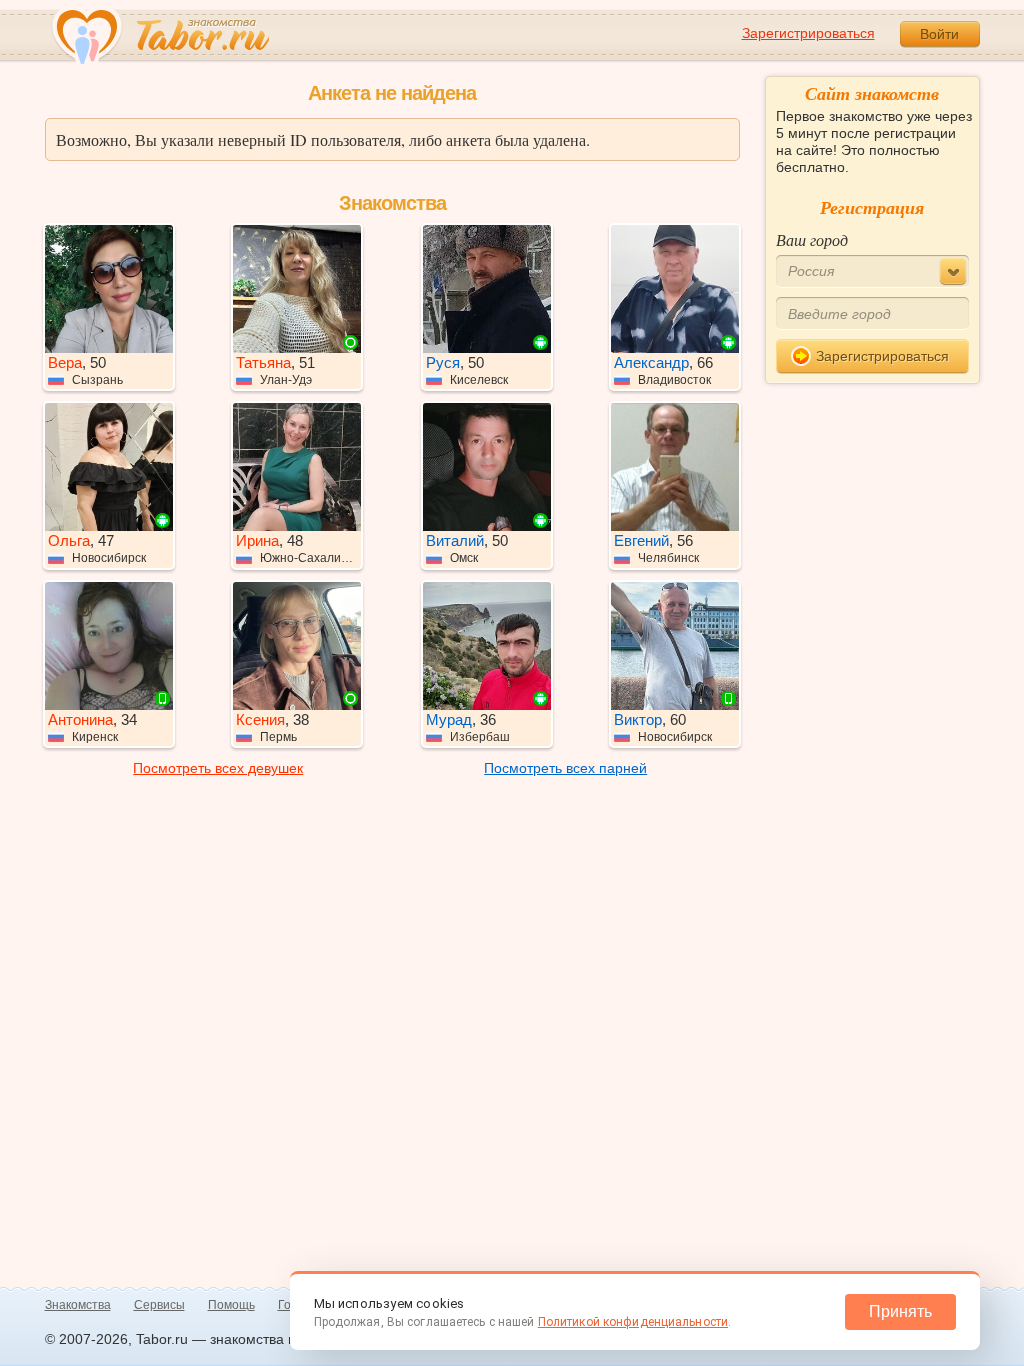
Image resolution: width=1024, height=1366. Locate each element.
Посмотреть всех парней (565, 768)
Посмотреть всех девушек (218, 768)
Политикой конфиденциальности (633, 1322)
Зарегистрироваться (808, 33)
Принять (900, 1311)
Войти (939, 34)
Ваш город (812, 239)
